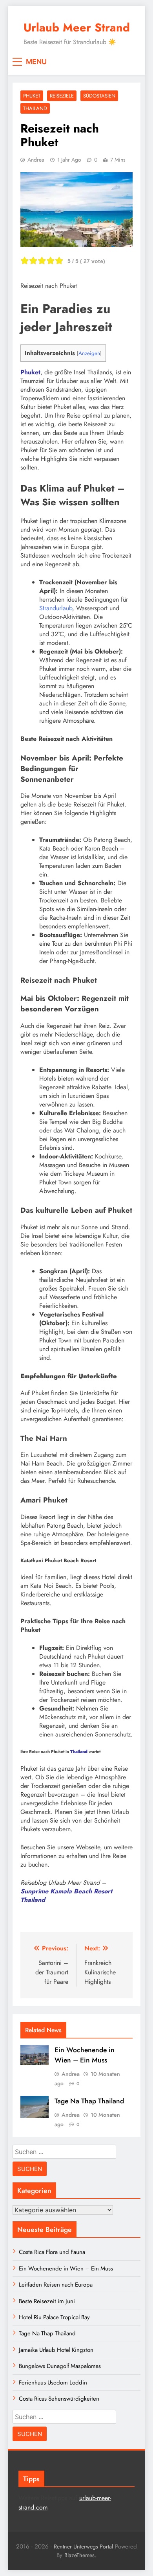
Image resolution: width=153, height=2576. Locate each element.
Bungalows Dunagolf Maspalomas (60, 2366)
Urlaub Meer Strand (77, 28)
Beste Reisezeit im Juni (47, 2301)
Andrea (36, 160)
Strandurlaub (56, 608)
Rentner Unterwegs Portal (83, 2547)
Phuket (32, 96)
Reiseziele (62, 96)
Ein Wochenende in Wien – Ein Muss (85, 2055)
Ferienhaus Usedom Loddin (53, 2383)
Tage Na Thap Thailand (89, 2101)
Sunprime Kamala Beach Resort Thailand (66, 1896)
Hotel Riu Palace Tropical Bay (54, 2317)
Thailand (35, 108)
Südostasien (99, 96)
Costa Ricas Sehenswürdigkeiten (59, 2399)
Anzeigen (89, 353)
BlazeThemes (79, 2555)
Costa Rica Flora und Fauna (52, 2252)
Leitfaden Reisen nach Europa (56, 2285)
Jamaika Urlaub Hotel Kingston (56, 2350)
